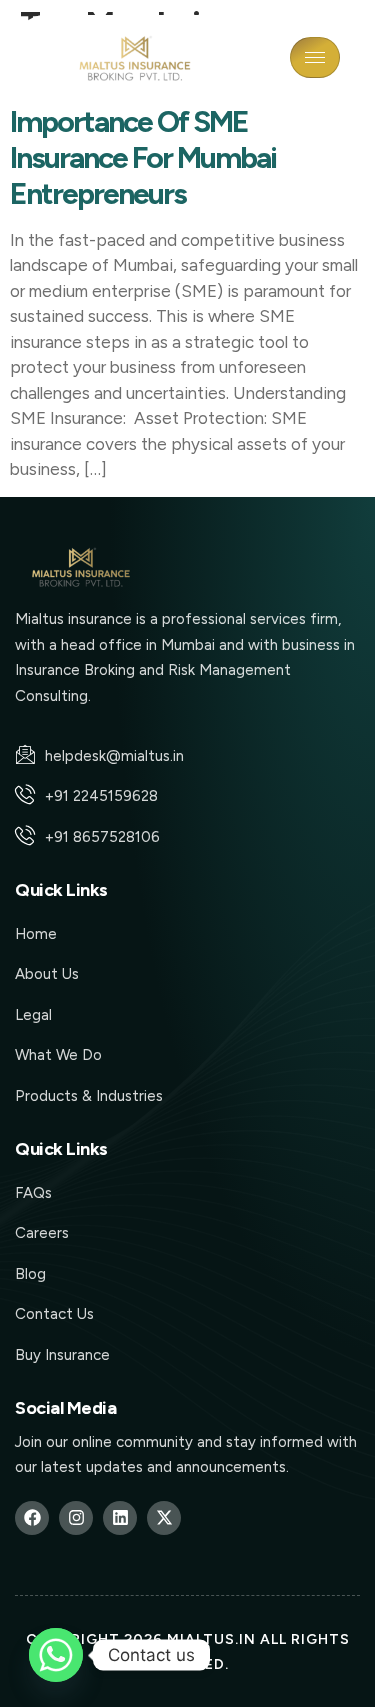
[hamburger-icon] (315, 57)
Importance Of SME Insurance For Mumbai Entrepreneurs (143, 157)
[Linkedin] (120, 1518)
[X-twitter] (164, 1518)
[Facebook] (32, 1518)
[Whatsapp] (56, 1655)
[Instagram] (76, 1518)
